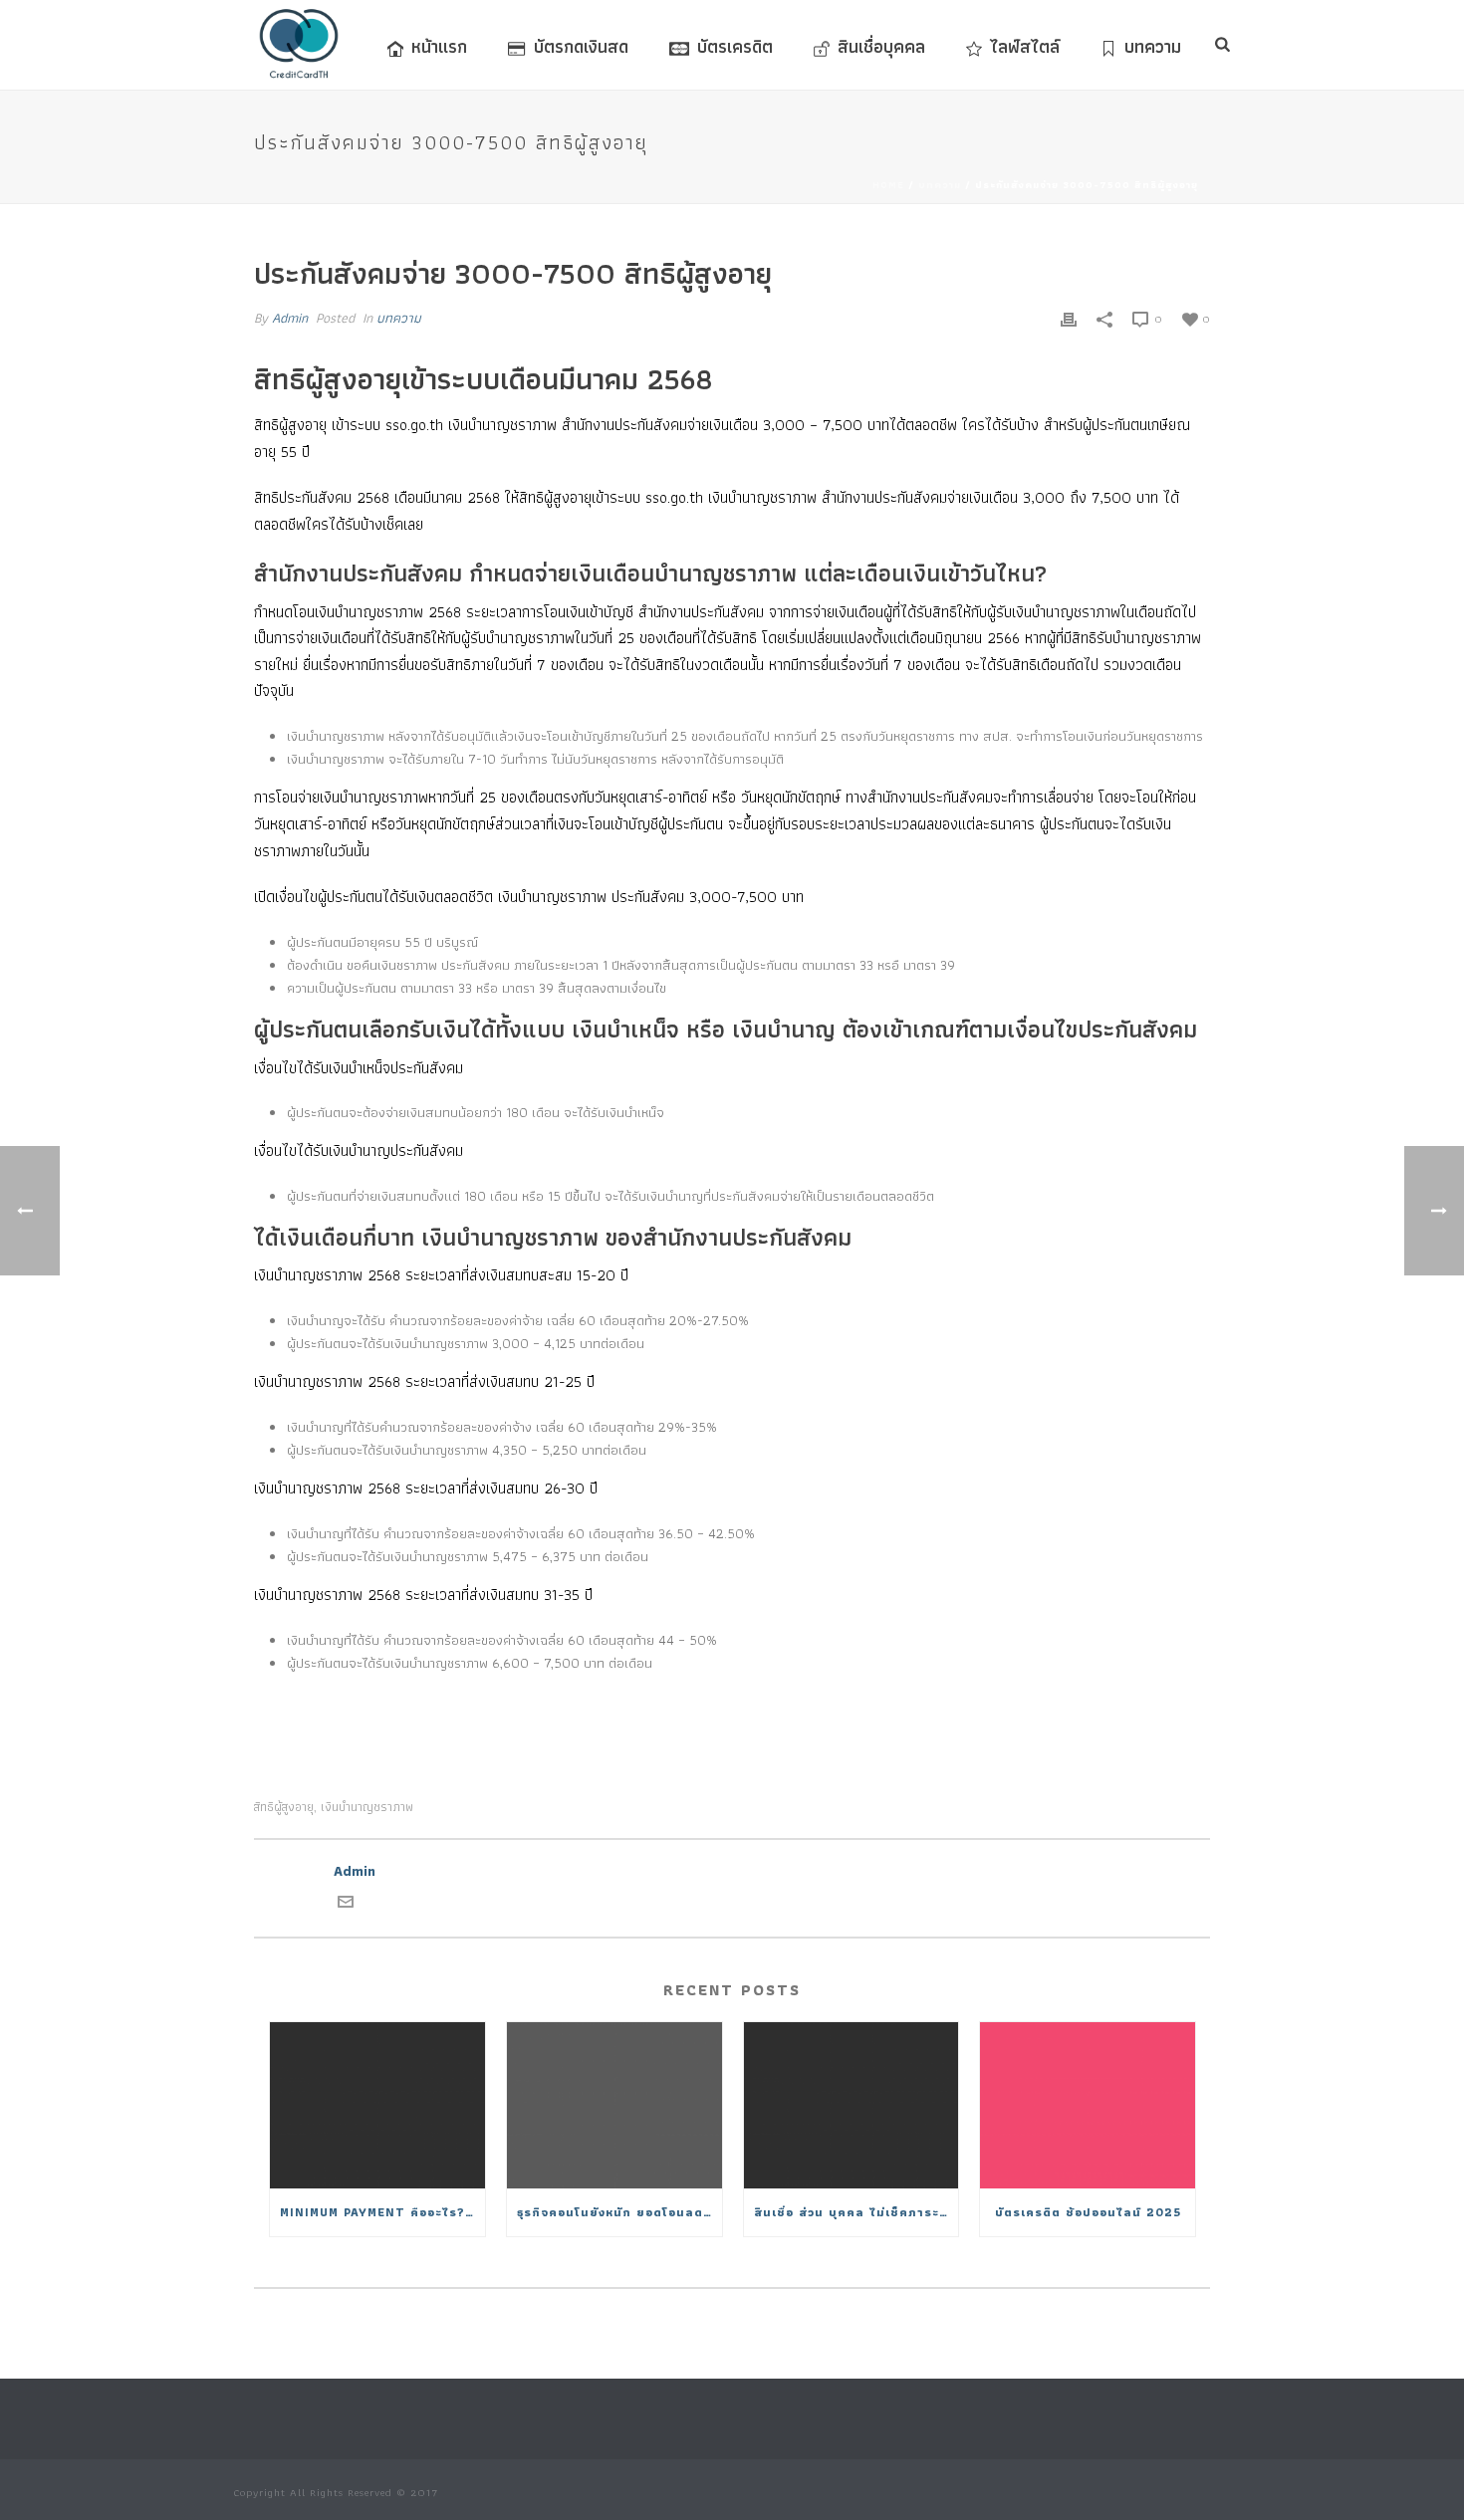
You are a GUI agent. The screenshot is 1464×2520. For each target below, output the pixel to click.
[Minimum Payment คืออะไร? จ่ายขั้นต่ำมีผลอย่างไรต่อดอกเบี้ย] (377, 2105)
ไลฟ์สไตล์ (1025, 46)
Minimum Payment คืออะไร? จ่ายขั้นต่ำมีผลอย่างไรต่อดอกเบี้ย (382, 2212)
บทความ (1153, 46)
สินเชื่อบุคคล (881, 46)
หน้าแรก (439, 46)
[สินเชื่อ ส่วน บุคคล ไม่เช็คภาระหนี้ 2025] (852, 2105)
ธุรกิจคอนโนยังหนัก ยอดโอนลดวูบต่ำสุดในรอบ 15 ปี (619, 2212)
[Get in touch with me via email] (346, 1905)
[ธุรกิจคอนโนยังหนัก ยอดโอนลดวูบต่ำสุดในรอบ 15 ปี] (614, 2105)
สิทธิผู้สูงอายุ (284, 1807)
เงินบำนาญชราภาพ (367, 1807)
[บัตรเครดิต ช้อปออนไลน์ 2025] (1088, 2105)
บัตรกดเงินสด (581, 46)
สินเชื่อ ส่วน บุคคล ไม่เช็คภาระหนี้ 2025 (856, 2212)
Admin (290, 318)
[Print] (1069, 318)
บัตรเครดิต (735, 46)
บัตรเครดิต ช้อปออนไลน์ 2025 (1088, 2212)
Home (888, 185)
